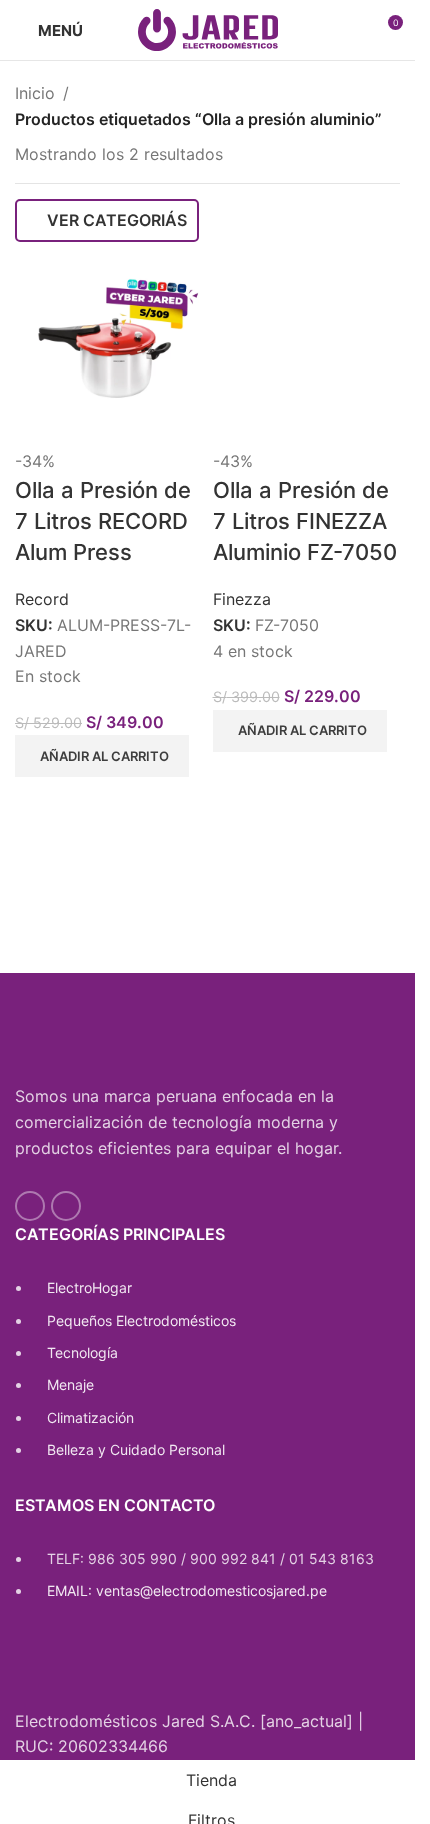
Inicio (35, 93)
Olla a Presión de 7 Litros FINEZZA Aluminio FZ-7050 (305, 521)
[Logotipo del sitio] (208, 28)
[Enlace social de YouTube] (30, 1206)
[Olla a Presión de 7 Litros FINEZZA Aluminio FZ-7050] (307, 354)
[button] (102, 756)
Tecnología (82, 1352)
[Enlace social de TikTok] (66, 1206)
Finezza (242, 599)
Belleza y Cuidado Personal (136, 1449)
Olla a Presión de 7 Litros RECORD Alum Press (103, 521)
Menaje (70, 1384)
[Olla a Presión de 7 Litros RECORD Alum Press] (109, 354)
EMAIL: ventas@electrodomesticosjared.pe (187, 1590)
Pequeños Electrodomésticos (141, 1320)
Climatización (90, 1417)
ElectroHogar (89, 1287)
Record (42, 599)
